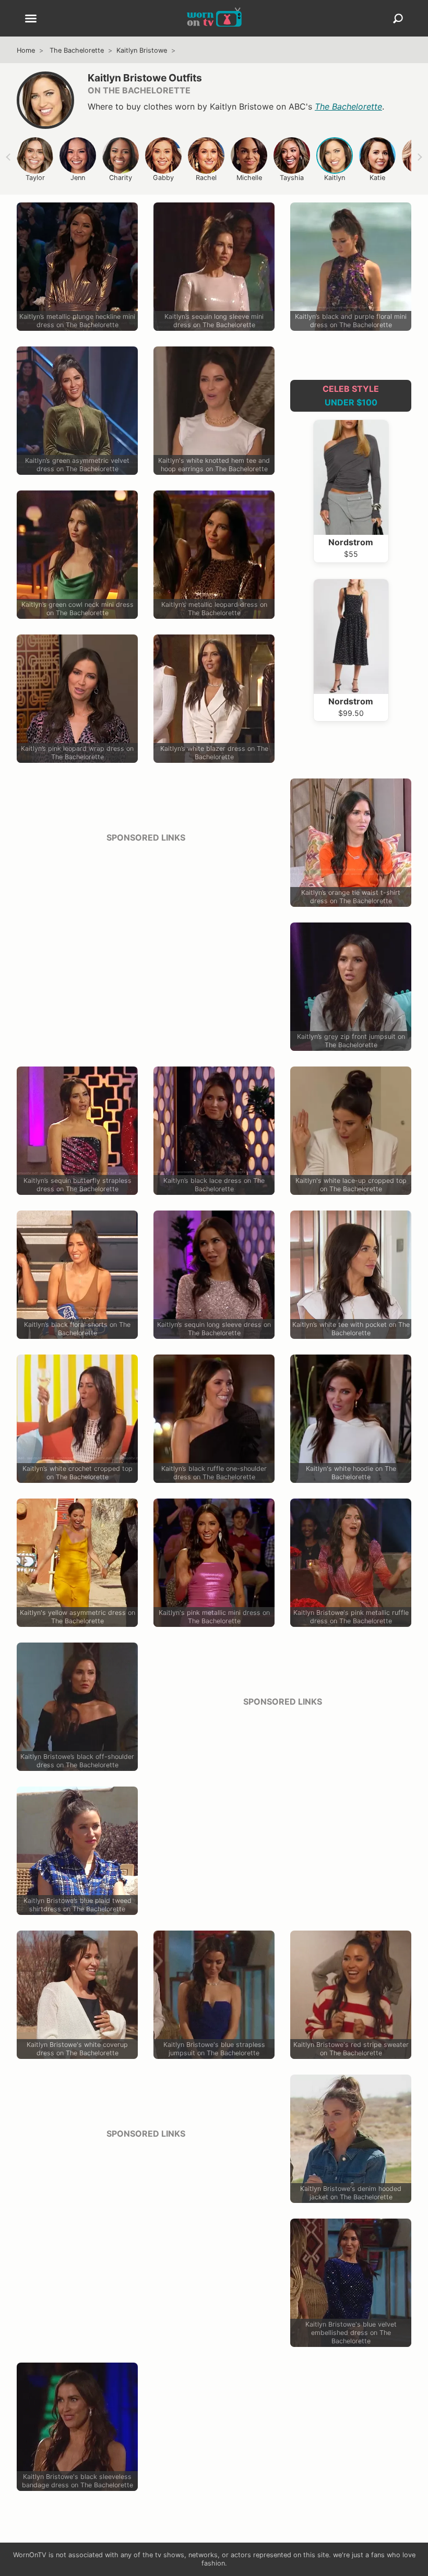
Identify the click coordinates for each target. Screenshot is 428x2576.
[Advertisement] (146, 925)
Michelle (249, 178)
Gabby (163, 178)
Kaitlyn (335, 178)
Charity (121, 178)
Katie (377, 178)
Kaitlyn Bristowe (142, 50)
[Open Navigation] (31, 19)
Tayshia (292, 178)
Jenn (78, 178)
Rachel (206, 178)
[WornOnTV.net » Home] (214, 18)
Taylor (35, 178)
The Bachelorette (77, 50)
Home (26, 50)
